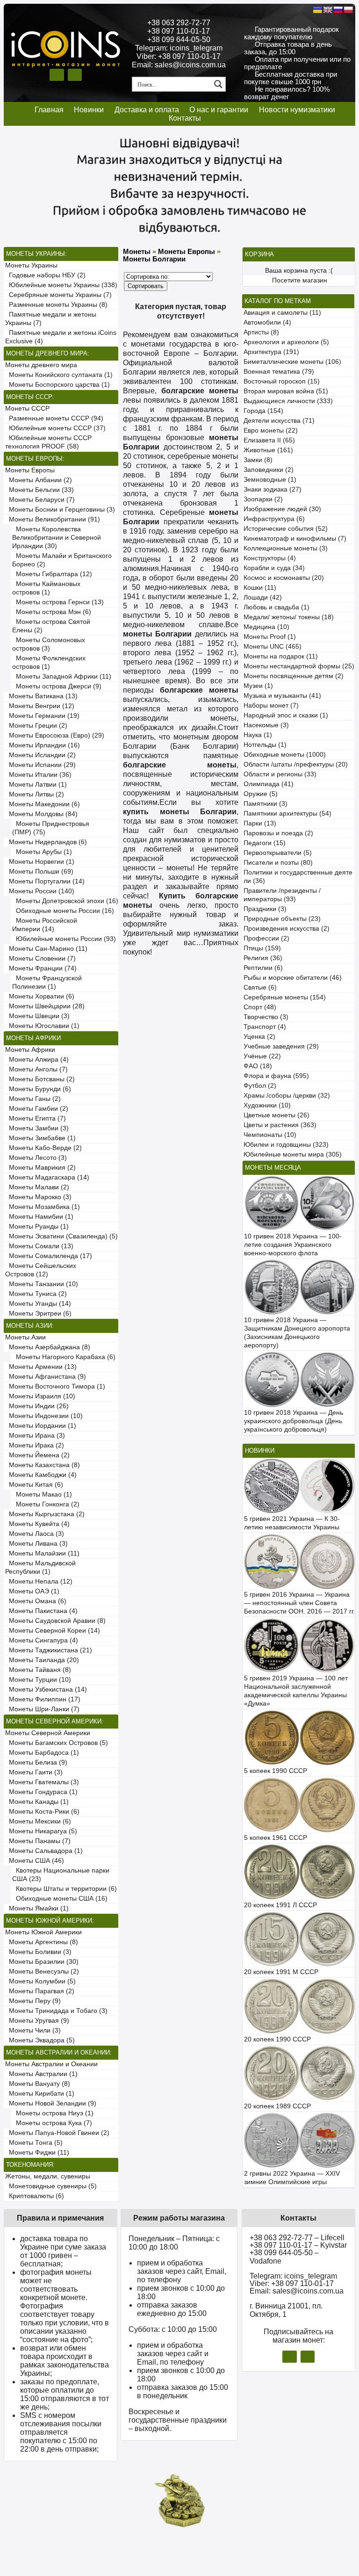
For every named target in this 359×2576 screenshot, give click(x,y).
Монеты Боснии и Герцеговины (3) (60, 510)
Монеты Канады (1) (37, 1802)
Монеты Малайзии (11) (42, 1553)
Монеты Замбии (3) (37, 1128)
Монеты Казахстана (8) (43, 1465)
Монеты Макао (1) (42, 1494)
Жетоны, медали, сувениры (48, 2176)
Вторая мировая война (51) (286, 391)
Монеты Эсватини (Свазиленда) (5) (61, 1236)
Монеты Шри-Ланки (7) (42, 1709)
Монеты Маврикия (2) (40, 1168)
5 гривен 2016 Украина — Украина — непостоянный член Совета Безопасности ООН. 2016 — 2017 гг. (299, 1603)
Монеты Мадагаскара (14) (47, 1177)
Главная (49, 110)
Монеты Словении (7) (40, 959)
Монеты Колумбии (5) (40, 1981)
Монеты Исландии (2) (40, 755)
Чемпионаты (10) (270, 1135)
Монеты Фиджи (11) (37, 2153)
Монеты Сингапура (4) (42, 1640)
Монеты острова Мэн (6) (52, 612)
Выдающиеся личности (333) (288, 401)
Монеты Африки (30, 1050)
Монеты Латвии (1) (36, 785)
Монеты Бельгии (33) (39, 490)
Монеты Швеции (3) (37, 1016)
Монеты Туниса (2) (36, 1294)
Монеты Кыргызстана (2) (45, 1514)
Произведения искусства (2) (287, 929)
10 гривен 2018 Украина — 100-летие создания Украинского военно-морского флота (293, 1245)
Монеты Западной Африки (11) (62, 677)
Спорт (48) (260, 1007)
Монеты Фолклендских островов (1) (49, 662)
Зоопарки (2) (263, 499)
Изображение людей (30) (282, 509)
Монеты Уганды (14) (38, 1304)
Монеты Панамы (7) (38, 1841)
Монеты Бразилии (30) (42, 1962)
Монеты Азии (25, 1337)
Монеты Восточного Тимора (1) (55, 1386)
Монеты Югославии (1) (42, 1026)
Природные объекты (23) (282, 919)
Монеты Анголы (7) (36, 1069)
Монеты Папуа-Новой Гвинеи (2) (57, 2133)
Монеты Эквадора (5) (40, 2040)
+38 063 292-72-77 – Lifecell (297, 2238)
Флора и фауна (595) (276, 1076)
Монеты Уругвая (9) (37, 2021)
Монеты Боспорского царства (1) (57, 385)
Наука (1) (258, 735)
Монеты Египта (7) (36, 1118)
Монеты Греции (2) (36, 726)
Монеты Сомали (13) (39, 1246)
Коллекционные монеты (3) (286, 548)
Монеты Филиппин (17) (43, 1699)
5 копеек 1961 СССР (276, 1838)
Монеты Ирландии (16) (43, 745)
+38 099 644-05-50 (179, 40)
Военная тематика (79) (279, 372)
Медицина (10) (266, 627)
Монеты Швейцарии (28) (45, 1006)
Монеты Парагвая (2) (40, 1991)
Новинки (89, 110)
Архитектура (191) (271, 352)
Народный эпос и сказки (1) (286, 715)
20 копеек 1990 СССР (277, 2039)
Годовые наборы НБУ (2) (45, 275)
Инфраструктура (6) (274, 519)
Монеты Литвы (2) (35, 794)
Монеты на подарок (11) (281, 656)
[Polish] (348, 10)
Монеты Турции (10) (38, 1680)
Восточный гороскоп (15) (282, 381)
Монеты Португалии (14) (45, 881)
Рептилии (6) (263, 968)
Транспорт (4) (265, 1027)
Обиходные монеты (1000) (285, 755)
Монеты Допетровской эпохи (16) (65, 901)
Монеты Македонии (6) (43, 804)
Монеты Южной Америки (43, 1932)
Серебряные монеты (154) (285, 997)
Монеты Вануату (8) (38, 2084)
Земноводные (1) (270, 480)
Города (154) (263, 411)
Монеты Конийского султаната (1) (59, 375)
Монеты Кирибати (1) (40, 2094)
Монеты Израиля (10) (40, 1396)
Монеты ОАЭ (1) (32, 1591)
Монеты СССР (27, 409)
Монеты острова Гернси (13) (58, 602)
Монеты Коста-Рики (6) (42, 1812)
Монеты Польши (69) (39, 872)
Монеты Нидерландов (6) (46, 842)
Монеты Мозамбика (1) (43, 1207)
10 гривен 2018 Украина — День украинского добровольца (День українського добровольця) (294, 1421)
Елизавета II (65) (269, 440)
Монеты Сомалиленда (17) (49, 1256)
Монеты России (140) (40, 891)
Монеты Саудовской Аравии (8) (55, 1621)
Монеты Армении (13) (41, 1367)
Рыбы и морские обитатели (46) (293, 978)
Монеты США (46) (35, 1861)
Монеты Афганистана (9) (46, 1377)
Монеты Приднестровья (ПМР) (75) (51, 828)
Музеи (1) (258, 686)
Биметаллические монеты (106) (292, 362)
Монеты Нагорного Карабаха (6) (64, 1357)
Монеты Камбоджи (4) (41, 1475)
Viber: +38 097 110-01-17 (179, 56)
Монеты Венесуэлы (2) (42, 1972)
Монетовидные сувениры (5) (51, 2186)
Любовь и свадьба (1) (276, 607)
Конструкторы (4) (270, 558)
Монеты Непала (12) (39, 1581)
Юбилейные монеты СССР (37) (55, 428)
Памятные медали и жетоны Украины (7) (51, 319)
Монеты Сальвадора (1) (44, 1851)
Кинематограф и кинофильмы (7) (295, 539)
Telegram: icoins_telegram (179, 48)
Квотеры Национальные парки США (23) (61, 1875)
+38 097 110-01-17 (179, 31)
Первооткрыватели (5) (278, 853)
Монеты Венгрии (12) (40, 706)
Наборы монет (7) (271, 706)
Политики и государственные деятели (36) (298, 877)
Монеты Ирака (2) (35, 1445)
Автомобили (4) (267, 322)
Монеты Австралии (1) (41, 2074)
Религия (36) (263, 958)
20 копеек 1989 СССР (277, 2106)
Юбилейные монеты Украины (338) (61, 285)
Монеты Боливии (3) (38, 1952)
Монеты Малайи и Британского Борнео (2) (62, 560)
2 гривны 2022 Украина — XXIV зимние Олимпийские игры (292, 2178)
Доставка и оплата (147, 110)
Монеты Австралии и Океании (51, 2064)
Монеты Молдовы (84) (41, 814)
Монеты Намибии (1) (39, 1217)
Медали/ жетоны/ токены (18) (289, 617)
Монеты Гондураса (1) (41, 1792)
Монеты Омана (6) (36, 1601)
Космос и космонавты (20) (284, 578)
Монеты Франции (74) (41, 968)
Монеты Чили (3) (33, 2030)
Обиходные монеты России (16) (63, 911)
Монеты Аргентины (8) (42, 1942)
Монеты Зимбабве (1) (40, 1138)
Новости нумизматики (297, 110)
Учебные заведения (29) (281, 1046)
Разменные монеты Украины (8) (56, 305)
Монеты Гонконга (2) (46, 1504)
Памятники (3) (266, 804)
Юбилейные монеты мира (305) (293, 1154)
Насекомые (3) (266, 725)
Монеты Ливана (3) (36, 1544)
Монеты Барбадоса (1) (42, 1753)
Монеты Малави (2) (37, 1187)
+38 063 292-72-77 (179, 23)
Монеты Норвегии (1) (40, 862)
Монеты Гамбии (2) (37, 1109)
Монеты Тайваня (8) (38, 1670)
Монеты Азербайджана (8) (48, 1347)
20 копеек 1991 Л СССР (280, 1905)
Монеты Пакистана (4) (41, 1611)
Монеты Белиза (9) (36, 1762)
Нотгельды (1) (265, 745)
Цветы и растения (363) (280, 1125)
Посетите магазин (300, 280)
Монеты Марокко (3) (38, 1197)
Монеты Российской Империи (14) (45, 925)
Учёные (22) (262, 1056)
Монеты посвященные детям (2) (294, 676)
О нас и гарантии (219, 110)
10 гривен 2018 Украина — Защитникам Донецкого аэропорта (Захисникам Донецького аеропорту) (297, 1333)
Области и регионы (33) (280, 774)
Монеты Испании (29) (40, 765)
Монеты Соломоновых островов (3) (49, 644)
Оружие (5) (261, 794)
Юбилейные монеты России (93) (64, 939)
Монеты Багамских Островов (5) (57, 1743)
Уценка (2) (259, 1037)
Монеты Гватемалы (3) (42, 1782)
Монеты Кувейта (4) (37, 1524)
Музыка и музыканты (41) (282, 696)
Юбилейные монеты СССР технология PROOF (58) (48, 442)
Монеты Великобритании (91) (53, 519)
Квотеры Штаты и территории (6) (65, 1889)
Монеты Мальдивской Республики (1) (40, 1567)
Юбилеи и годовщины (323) (286, 1145)
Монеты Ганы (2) (33, 1099)
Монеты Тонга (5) (34, 2143)
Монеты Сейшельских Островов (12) (41, 1270)
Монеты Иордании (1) (41, 1426)
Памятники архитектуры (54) (287, 814)
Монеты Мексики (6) (38, 1821)
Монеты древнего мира (41, 365)
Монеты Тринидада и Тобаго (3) (56, 2011)
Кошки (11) (260, 588)
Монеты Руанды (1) (37, 1226)
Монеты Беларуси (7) (40, 500)
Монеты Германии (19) (42, 716)
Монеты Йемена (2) (37, 1455)
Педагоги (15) (265, 843)
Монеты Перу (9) (33, 2001)
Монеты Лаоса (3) (35, 1534)
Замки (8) (258, 460)
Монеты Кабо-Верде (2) (43, 1148)
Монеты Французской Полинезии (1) (47, 982)
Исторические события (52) (286, 529)
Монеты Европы (30, 470)
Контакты (185, 118)
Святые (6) (260, 988)
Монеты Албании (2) (39, 480)
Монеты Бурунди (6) (38, 1089)
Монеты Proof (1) (270, 637)
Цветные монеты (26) (276, 1115)
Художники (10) (267, 1105)
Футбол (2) (260, 1086)
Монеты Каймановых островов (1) (46, 588)
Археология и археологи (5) (286, 342)
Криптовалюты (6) (35, 2196)
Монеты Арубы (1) (42, 852)
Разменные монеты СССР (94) (54, 418)
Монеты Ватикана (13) (41, 696)
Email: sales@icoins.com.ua (179, 65)
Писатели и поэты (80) (278, 863)
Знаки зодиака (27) (273, 489)
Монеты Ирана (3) (35, 1436)
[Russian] (338, 10)
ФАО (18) (258, 1066)
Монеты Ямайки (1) (37, 1908)
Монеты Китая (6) (34, 1485)
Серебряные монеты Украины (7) (58, 295)
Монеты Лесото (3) (36, 1158)
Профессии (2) (266, 938)
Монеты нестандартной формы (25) (299, 666)
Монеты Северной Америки (48, 1733)
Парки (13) (260, 823)
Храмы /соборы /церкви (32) (287, 1096)
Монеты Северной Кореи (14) (53, 1631)
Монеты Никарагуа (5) (41, 1831)
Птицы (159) (262, 948)
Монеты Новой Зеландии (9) (51, 2103)
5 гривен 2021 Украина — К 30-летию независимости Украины (292, 1523)
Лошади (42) (263, 597)
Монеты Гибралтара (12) (52, 574)
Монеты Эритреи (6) (38, 1313)
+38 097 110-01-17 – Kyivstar (298, 2245)
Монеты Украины (31, 265)
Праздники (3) (265, 909)
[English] (328, 10)
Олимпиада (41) (269, 784)
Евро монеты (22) (271, 431)
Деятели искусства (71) (279, 421)
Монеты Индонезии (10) (44, 1416)
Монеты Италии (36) (38, 775)
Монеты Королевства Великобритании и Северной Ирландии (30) (57, 538)
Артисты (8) (261, 332)
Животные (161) (268, 450)
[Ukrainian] (317, 10)
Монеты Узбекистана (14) (46, 1690)
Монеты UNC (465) (273, 647)
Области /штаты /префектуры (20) (296, 764)
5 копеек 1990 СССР (276, 1771)
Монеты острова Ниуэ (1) (53, 2113)
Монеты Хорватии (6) (40, 996)
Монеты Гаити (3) (34, 1772)
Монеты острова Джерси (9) (57, 686)
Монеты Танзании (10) (42, 1284)
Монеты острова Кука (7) (52, 2123)
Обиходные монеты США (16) (60, 1899)
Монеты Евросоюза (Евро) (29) (55, 735)
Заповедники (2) (269, 470)
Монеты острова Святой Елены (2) (51, 626)
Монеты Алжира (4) (37, 1060)
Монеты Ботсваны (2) (40, 1079)
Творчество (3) (266, 1017)
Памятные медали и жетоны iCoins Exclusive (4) (61, 337)
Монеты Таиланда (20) (42, 1660)
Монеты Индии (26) (37, 1406)
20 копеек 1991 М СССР (281, 1972)
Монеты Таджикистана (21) (49, 1650)
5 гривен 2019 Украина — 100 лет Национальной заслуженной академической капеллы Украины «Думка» (296, 1691)
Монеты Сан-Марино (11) (46, 949)
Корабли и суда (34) (274, 568)
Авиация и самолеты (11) (282, 313)
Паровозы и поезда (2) (278, 833)
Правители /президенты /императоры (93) (282, 895)
